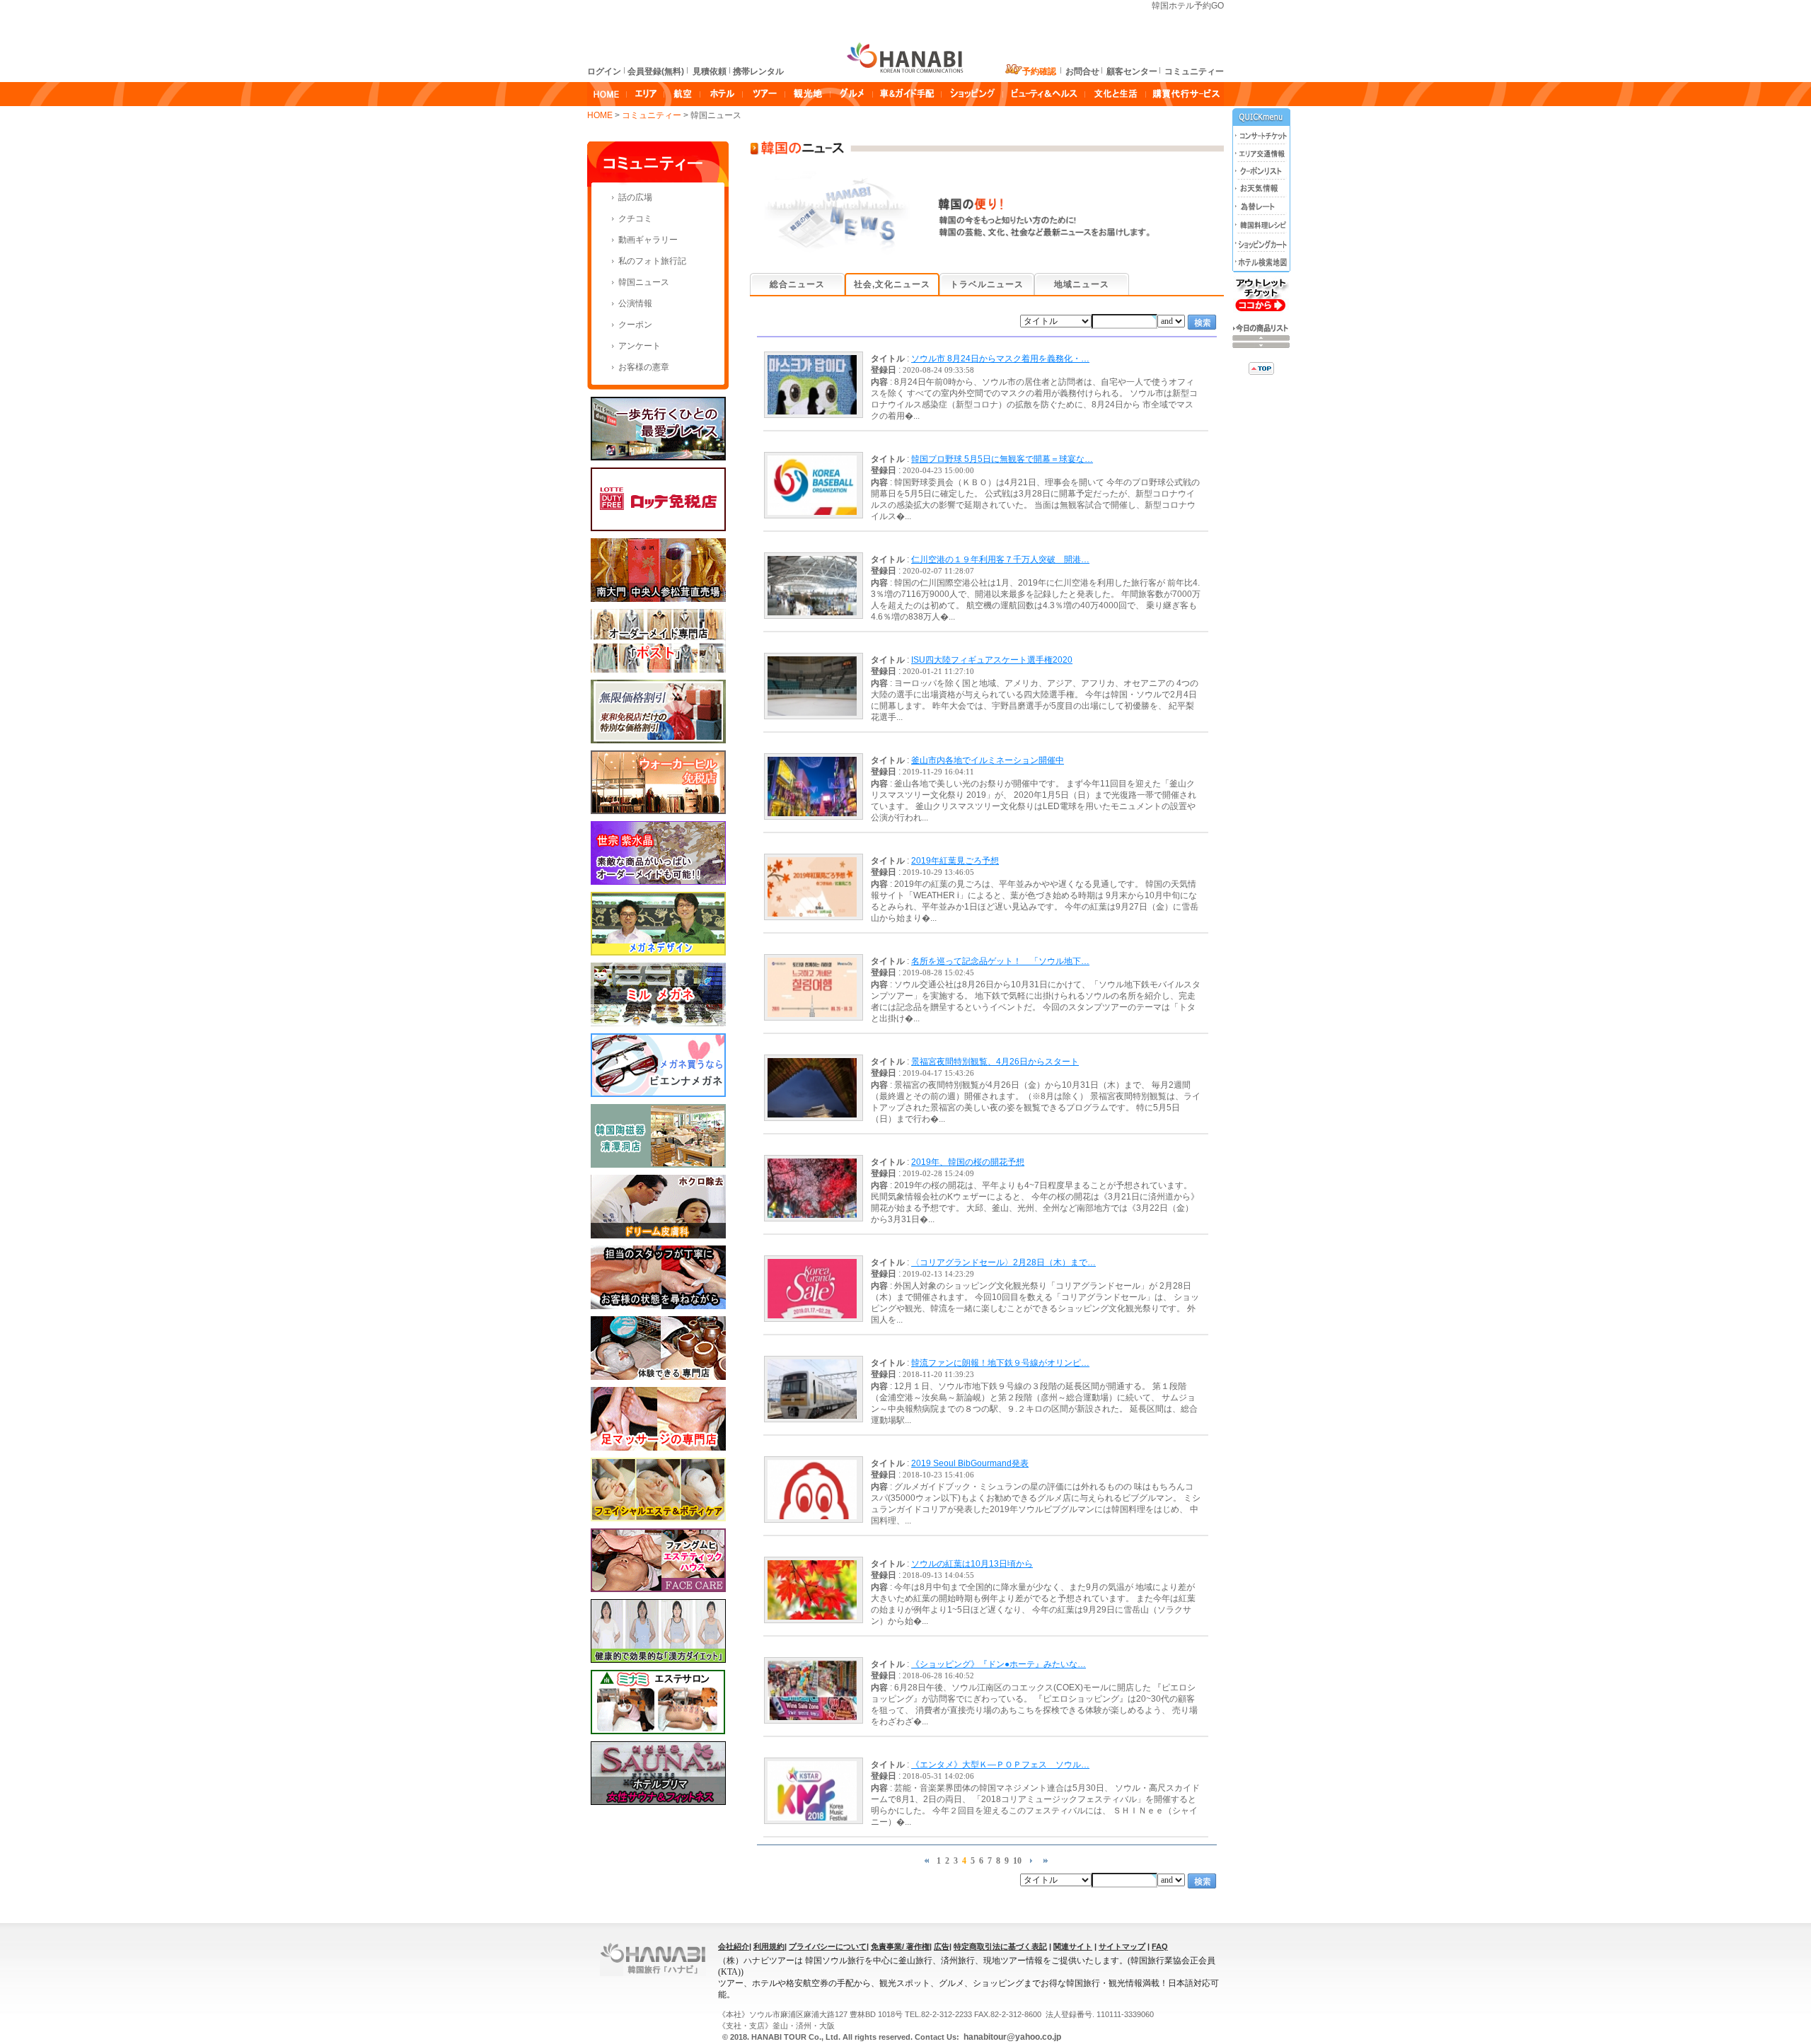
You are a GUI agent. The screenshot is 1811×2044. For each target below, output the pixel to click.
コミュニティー (653, 115)
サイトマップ (1122, 1946)
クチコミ (635, 219)
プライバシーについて (828, 1946)
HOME (600, 115)
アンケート (640, 346)
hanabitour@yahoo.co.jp (1011, 2037)
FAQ (1160, 1946)
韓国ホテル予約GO (1188, 6)
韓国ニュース (644, 282)
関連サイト (1073, 1946)
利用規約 (769, 1946)
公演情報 (635, 303)
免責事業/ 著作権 (900, 1946)
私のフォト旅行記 (652, 261)
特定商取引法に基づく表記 (1000, 1946)
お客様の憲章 (644, 367)
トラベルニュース (987, 284)
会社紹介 (734, 1946)
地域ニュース (1082, 284)
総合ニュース (797, 284)
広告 (942, 1946)
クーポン (635, 325)
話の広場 (635, 197)
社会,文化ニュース (892, 284)
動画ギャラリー (648, 240)
